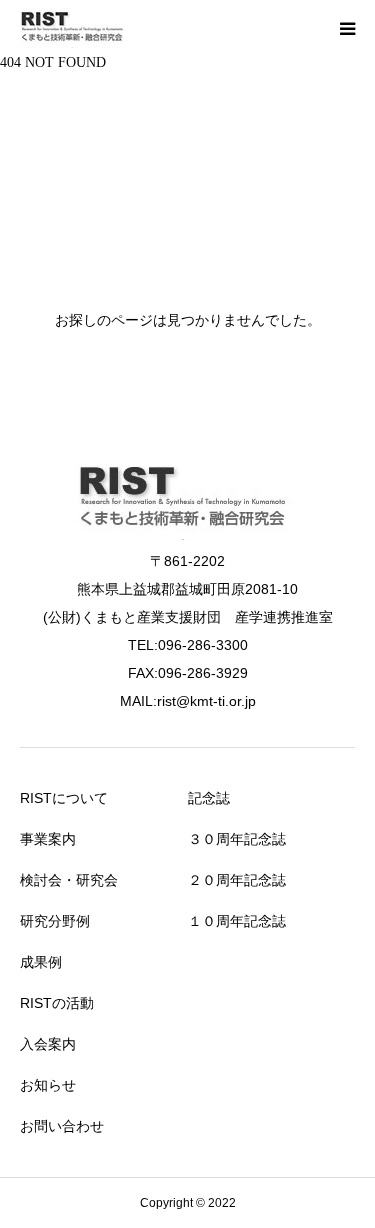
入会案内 (48, 1044)
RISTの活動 (57, 1003)
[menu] (347, 28)
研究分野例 (55, 921)
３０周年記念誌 (237, 839)
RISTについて (64, 798)
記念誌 (209, 798)
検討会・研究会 (69, 880)
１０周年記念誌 (237, 921)
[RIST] (74, 28)
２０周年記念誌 (237, 880)
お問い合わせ (62, 1126)
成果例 (41, 962)
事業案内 (48, 839)
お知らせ (48, 1085)
